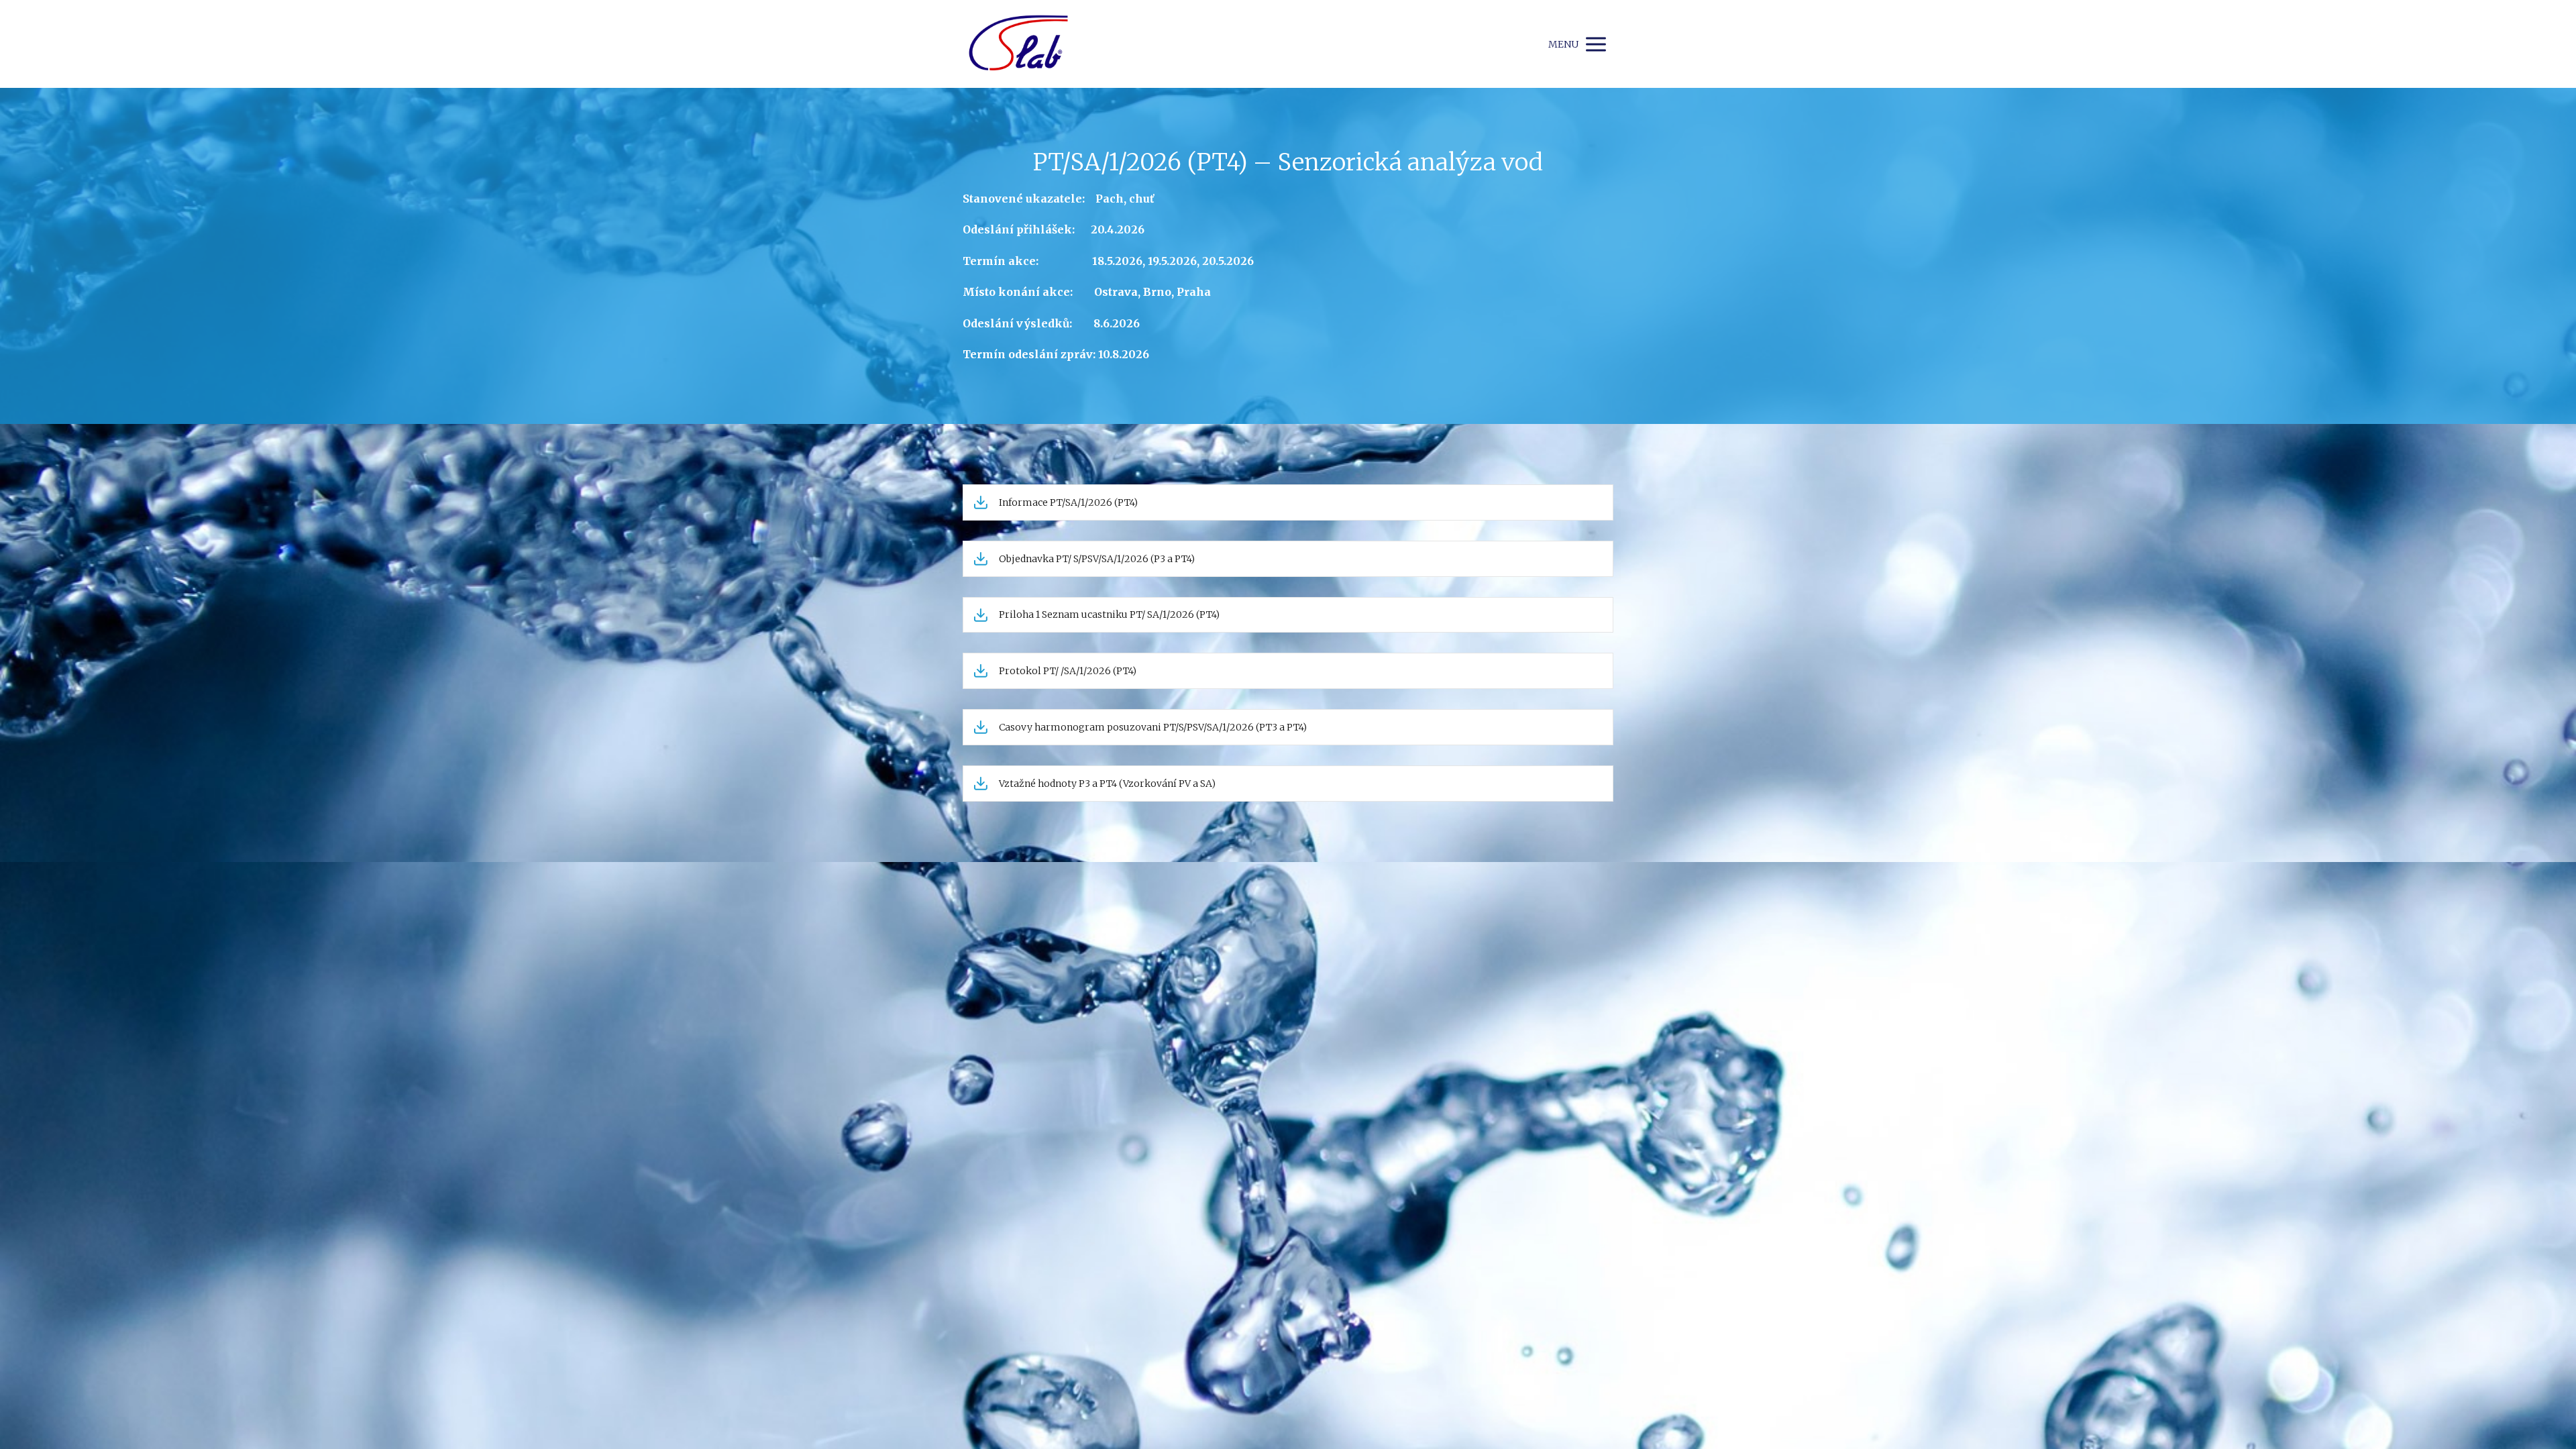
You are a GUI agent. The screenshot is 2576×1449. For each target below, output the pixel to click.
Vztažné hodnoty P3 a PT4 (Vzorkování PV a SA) (1107, 784)
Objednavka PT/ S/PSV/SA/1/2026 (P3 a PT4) (1097, 559)
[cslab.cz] (1018, 44)
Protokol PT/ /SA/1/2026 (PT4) (1068, 671)
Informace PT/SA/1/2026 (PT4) (1068, 502)
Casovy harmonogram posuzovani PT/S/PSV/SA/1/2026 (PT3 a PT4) (1153, 727)
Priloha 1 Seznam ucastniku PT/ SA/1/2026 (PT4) (1109, 614)
